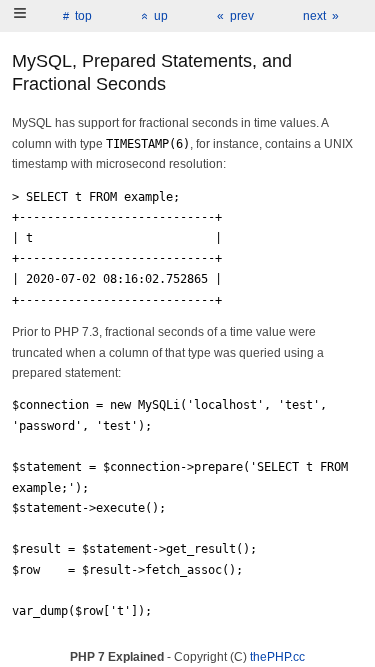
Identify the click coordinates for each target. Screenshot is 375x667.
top (83, 16)
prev (242, 16)
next (314, 16)
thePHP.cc (277, 657)
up (161, 16)
